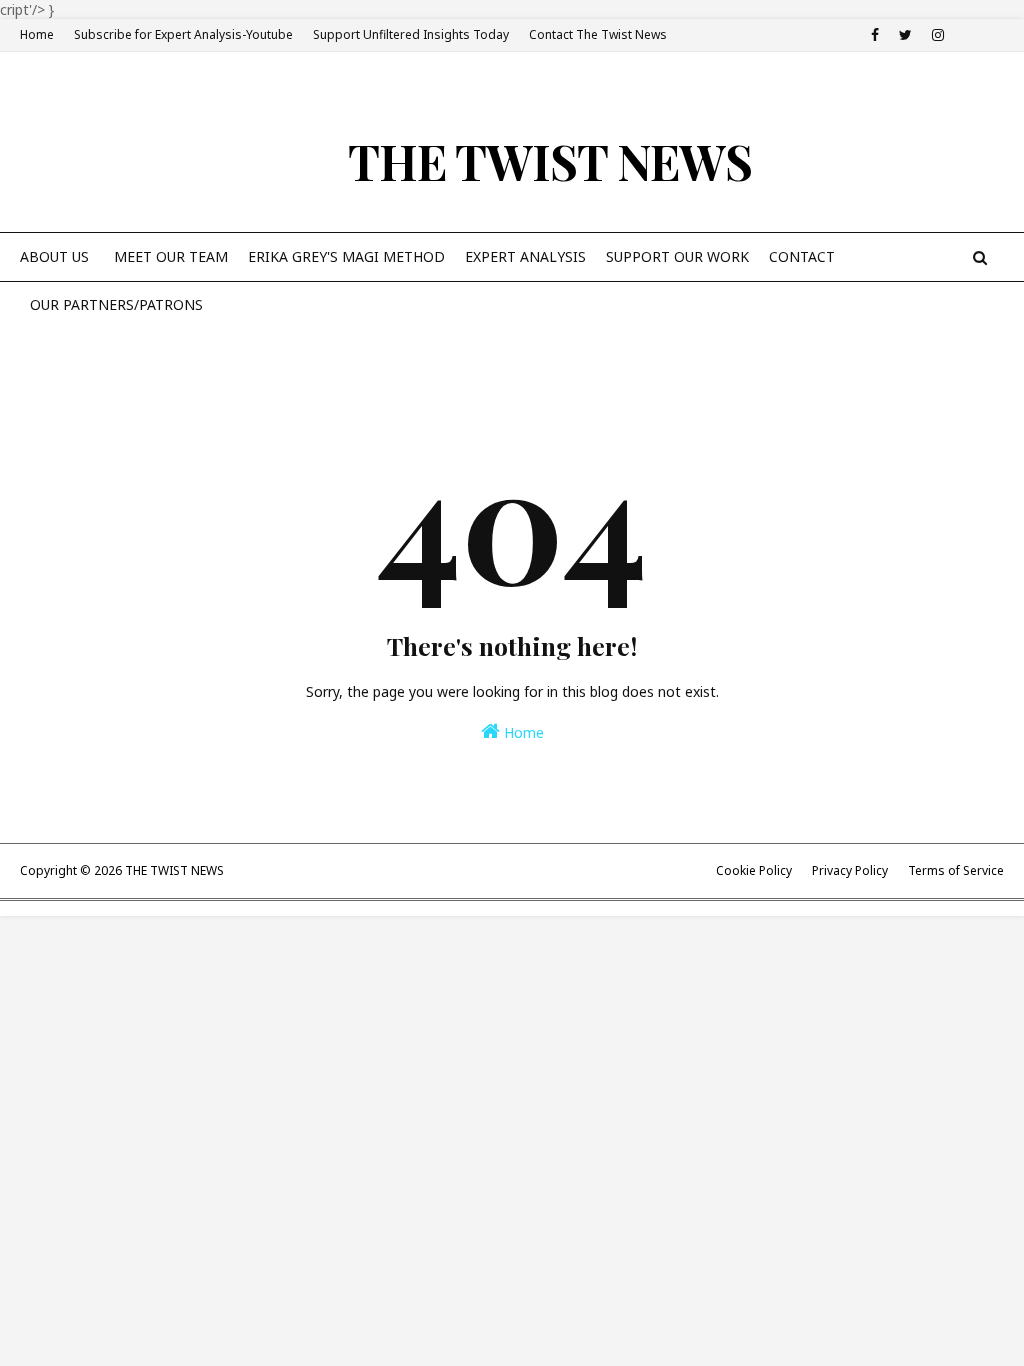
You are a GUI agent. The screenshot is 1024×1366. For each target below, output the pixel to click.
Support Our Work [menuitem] (677, 256)
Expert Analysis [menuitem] (525, 256)
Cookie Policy (754, 870)
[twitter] (905, 35)
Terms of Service (956, 870)
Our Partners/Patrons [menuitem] (116, 304)
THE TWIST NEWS (550, 161)
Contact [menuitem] (802, 256)
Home (37, 34)
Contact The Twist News (598, 34)
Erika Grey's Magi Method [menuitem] (346, 256)
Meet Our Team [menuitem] (171, 256)
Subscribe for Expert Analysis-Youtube (183, 34)
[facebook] (875, 35)
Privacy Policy (850, 870)
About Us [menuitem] (54, 256)
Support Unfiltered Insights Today (411, 34)
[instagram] (938, 35)
